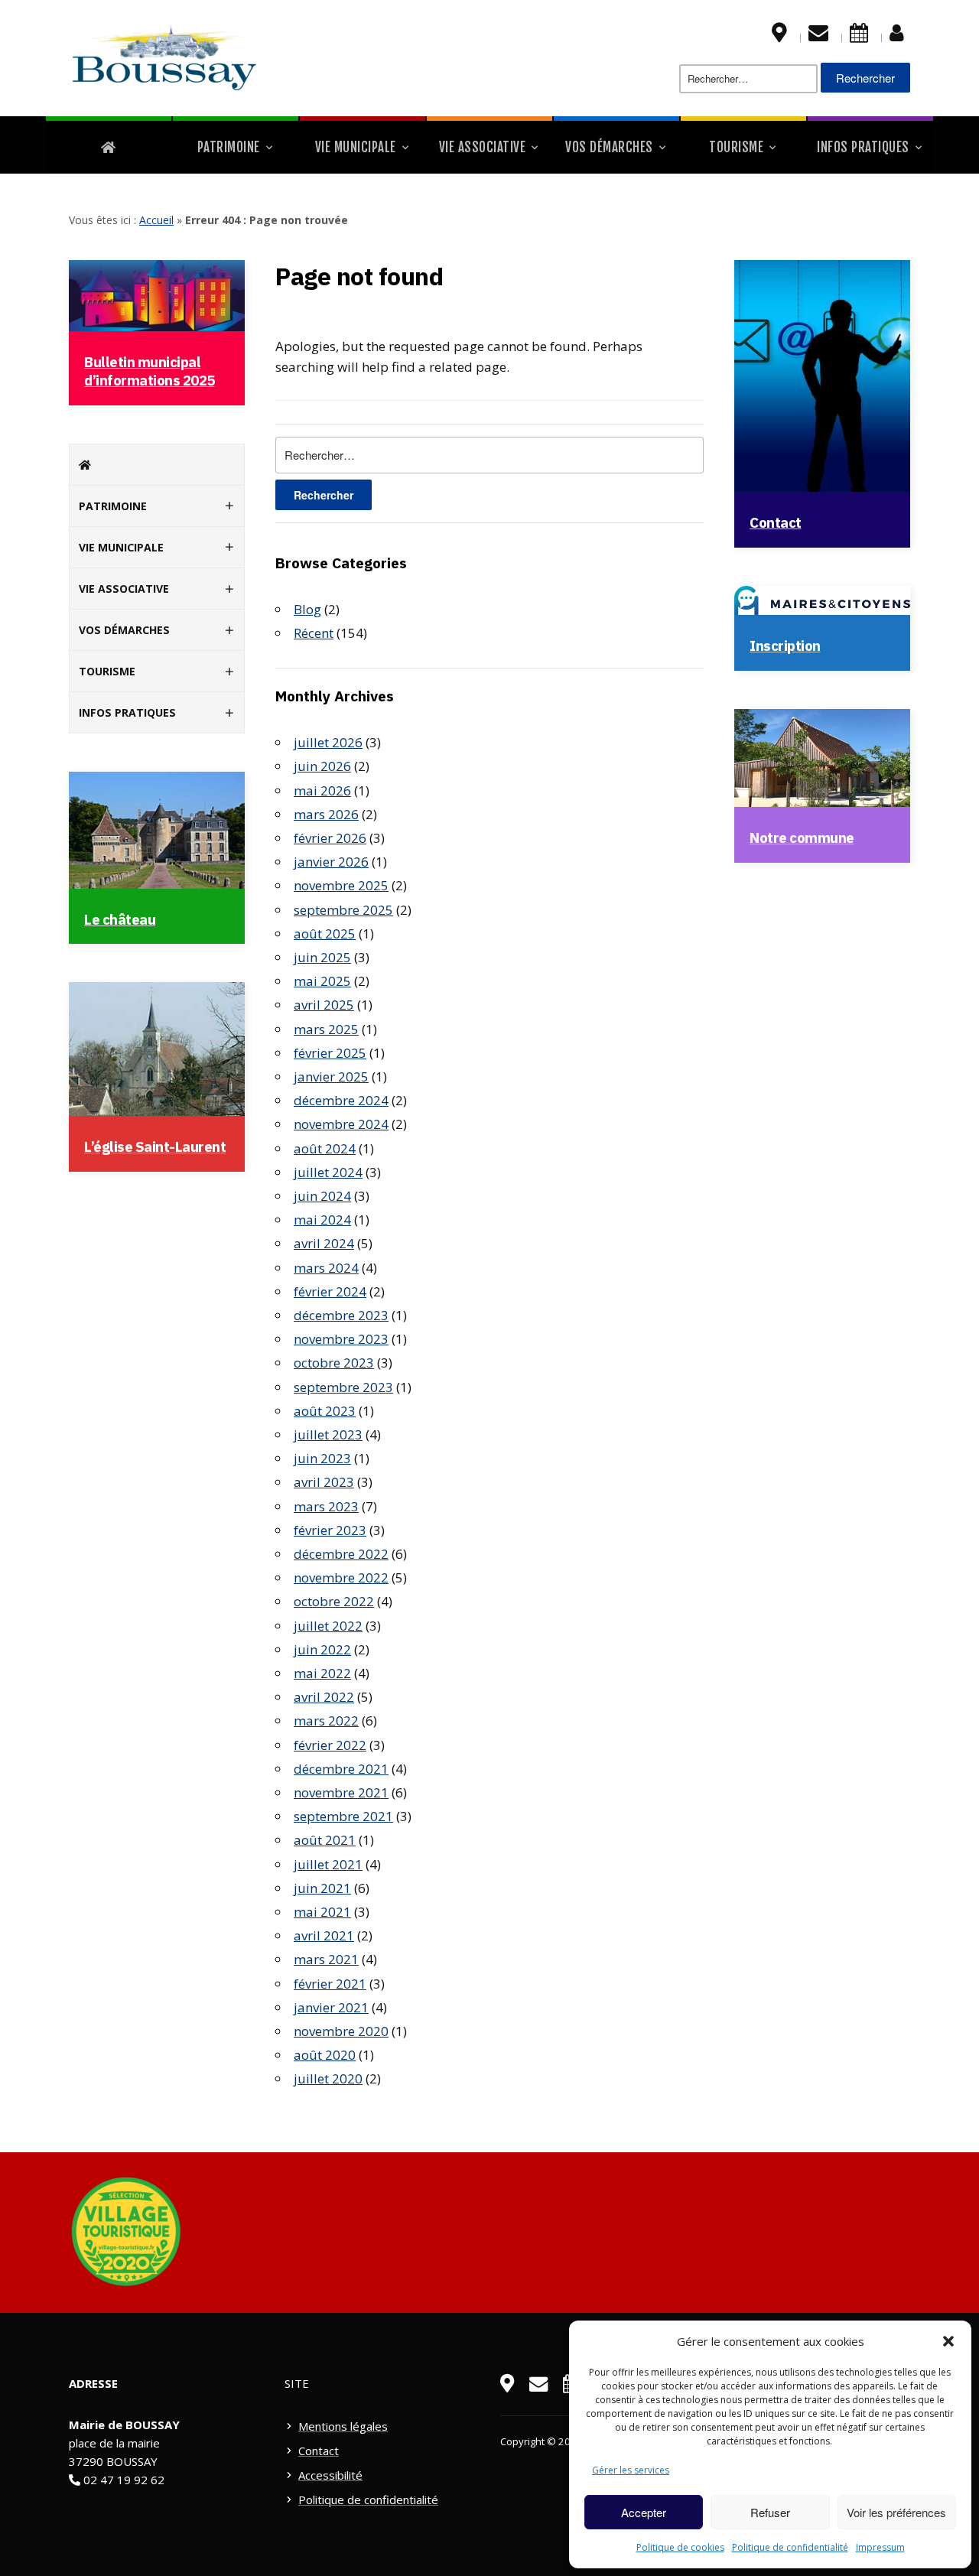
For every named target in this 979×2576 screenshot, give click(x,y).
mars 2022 (326, 1721)
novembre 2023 (341, 1339)
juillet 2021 (328, 1864)
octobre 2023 (334, 1363)
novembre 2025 (341, 885)
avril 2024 (324, 1243)
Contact (776, 522)
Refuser (770, 2512)
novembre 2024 (341, 1124)
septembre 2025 (343, 910)
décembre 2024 (341, 1100)
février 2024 (330, 1291)
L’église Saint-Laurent (155, 1147)
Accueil (156, 220)
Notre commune (802, 838)
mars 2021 (326, 1959)
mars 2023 (326, 1506)
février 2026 (330, 838)
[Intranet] (897, 36)
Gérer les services (631, 2470)
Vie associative (483, 147)
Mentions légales (343, 2426)
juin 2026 (322, 766)
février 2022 (330, 1745)
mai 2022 (322, 1673)
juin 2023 (322, 1458)
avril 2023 (324, 1482)
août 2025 (325, 933)
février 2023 (330, 1530)
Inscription (785, 646)
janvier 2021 (331, 2007)
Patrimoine (229, 147)
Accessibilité (330, 2475)
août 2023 (325, 1411)
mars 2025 (326, 1029)
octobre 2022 (334, 1601)
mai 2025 (322, 981)
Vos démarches (609, 147)
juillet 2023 (328, 1434)
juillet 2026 (328, 742)
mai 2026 (322, 790)
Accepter (644, 2512)
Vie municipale (356, 147)
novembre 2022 (341, 1577)
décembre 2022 (341, 1554)
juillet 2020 (328, 2078)
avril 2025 (324, 1005)
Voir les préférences (896, 2512)
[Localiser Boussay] (779, 36)
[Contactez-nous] (818, 36)
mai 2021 (322, 1912)
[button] (948, 2341)
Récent (314, 633)
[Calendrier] (859, 36)
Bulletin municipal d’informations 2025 (150, 371)
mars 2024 (326, 1268)
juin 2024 (322, 1196)
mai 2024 (322, 1220)
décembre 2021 (341, 1769)
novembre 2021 (341, 1792)
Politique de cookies (680, 2547)
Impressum (880, 2547)
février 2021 (330, 1984)
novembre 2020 (341, 2031)
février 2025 (330, 1053)
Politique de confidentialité (790, 2547)
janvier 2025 (331, 1077)
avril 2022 (324, 1697)
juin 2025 (322, 957)
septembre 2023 (343, 1387)
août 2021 (325, 1840)
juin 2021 (322, 1888)
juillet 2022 (328, 1626)
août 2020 (325, 2055)
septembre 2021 (343, 1816)
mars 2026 (326, 814)
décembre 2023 (341, 1315)
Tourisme (736, 147)
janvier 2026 (331, 862)
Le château (120, 919)
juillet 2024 (328, 1172)
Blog (307, 609)
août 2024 (325, 1148)
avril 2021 (324, 1935)
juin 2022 (322, 1649)
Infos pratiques (863, 147)
